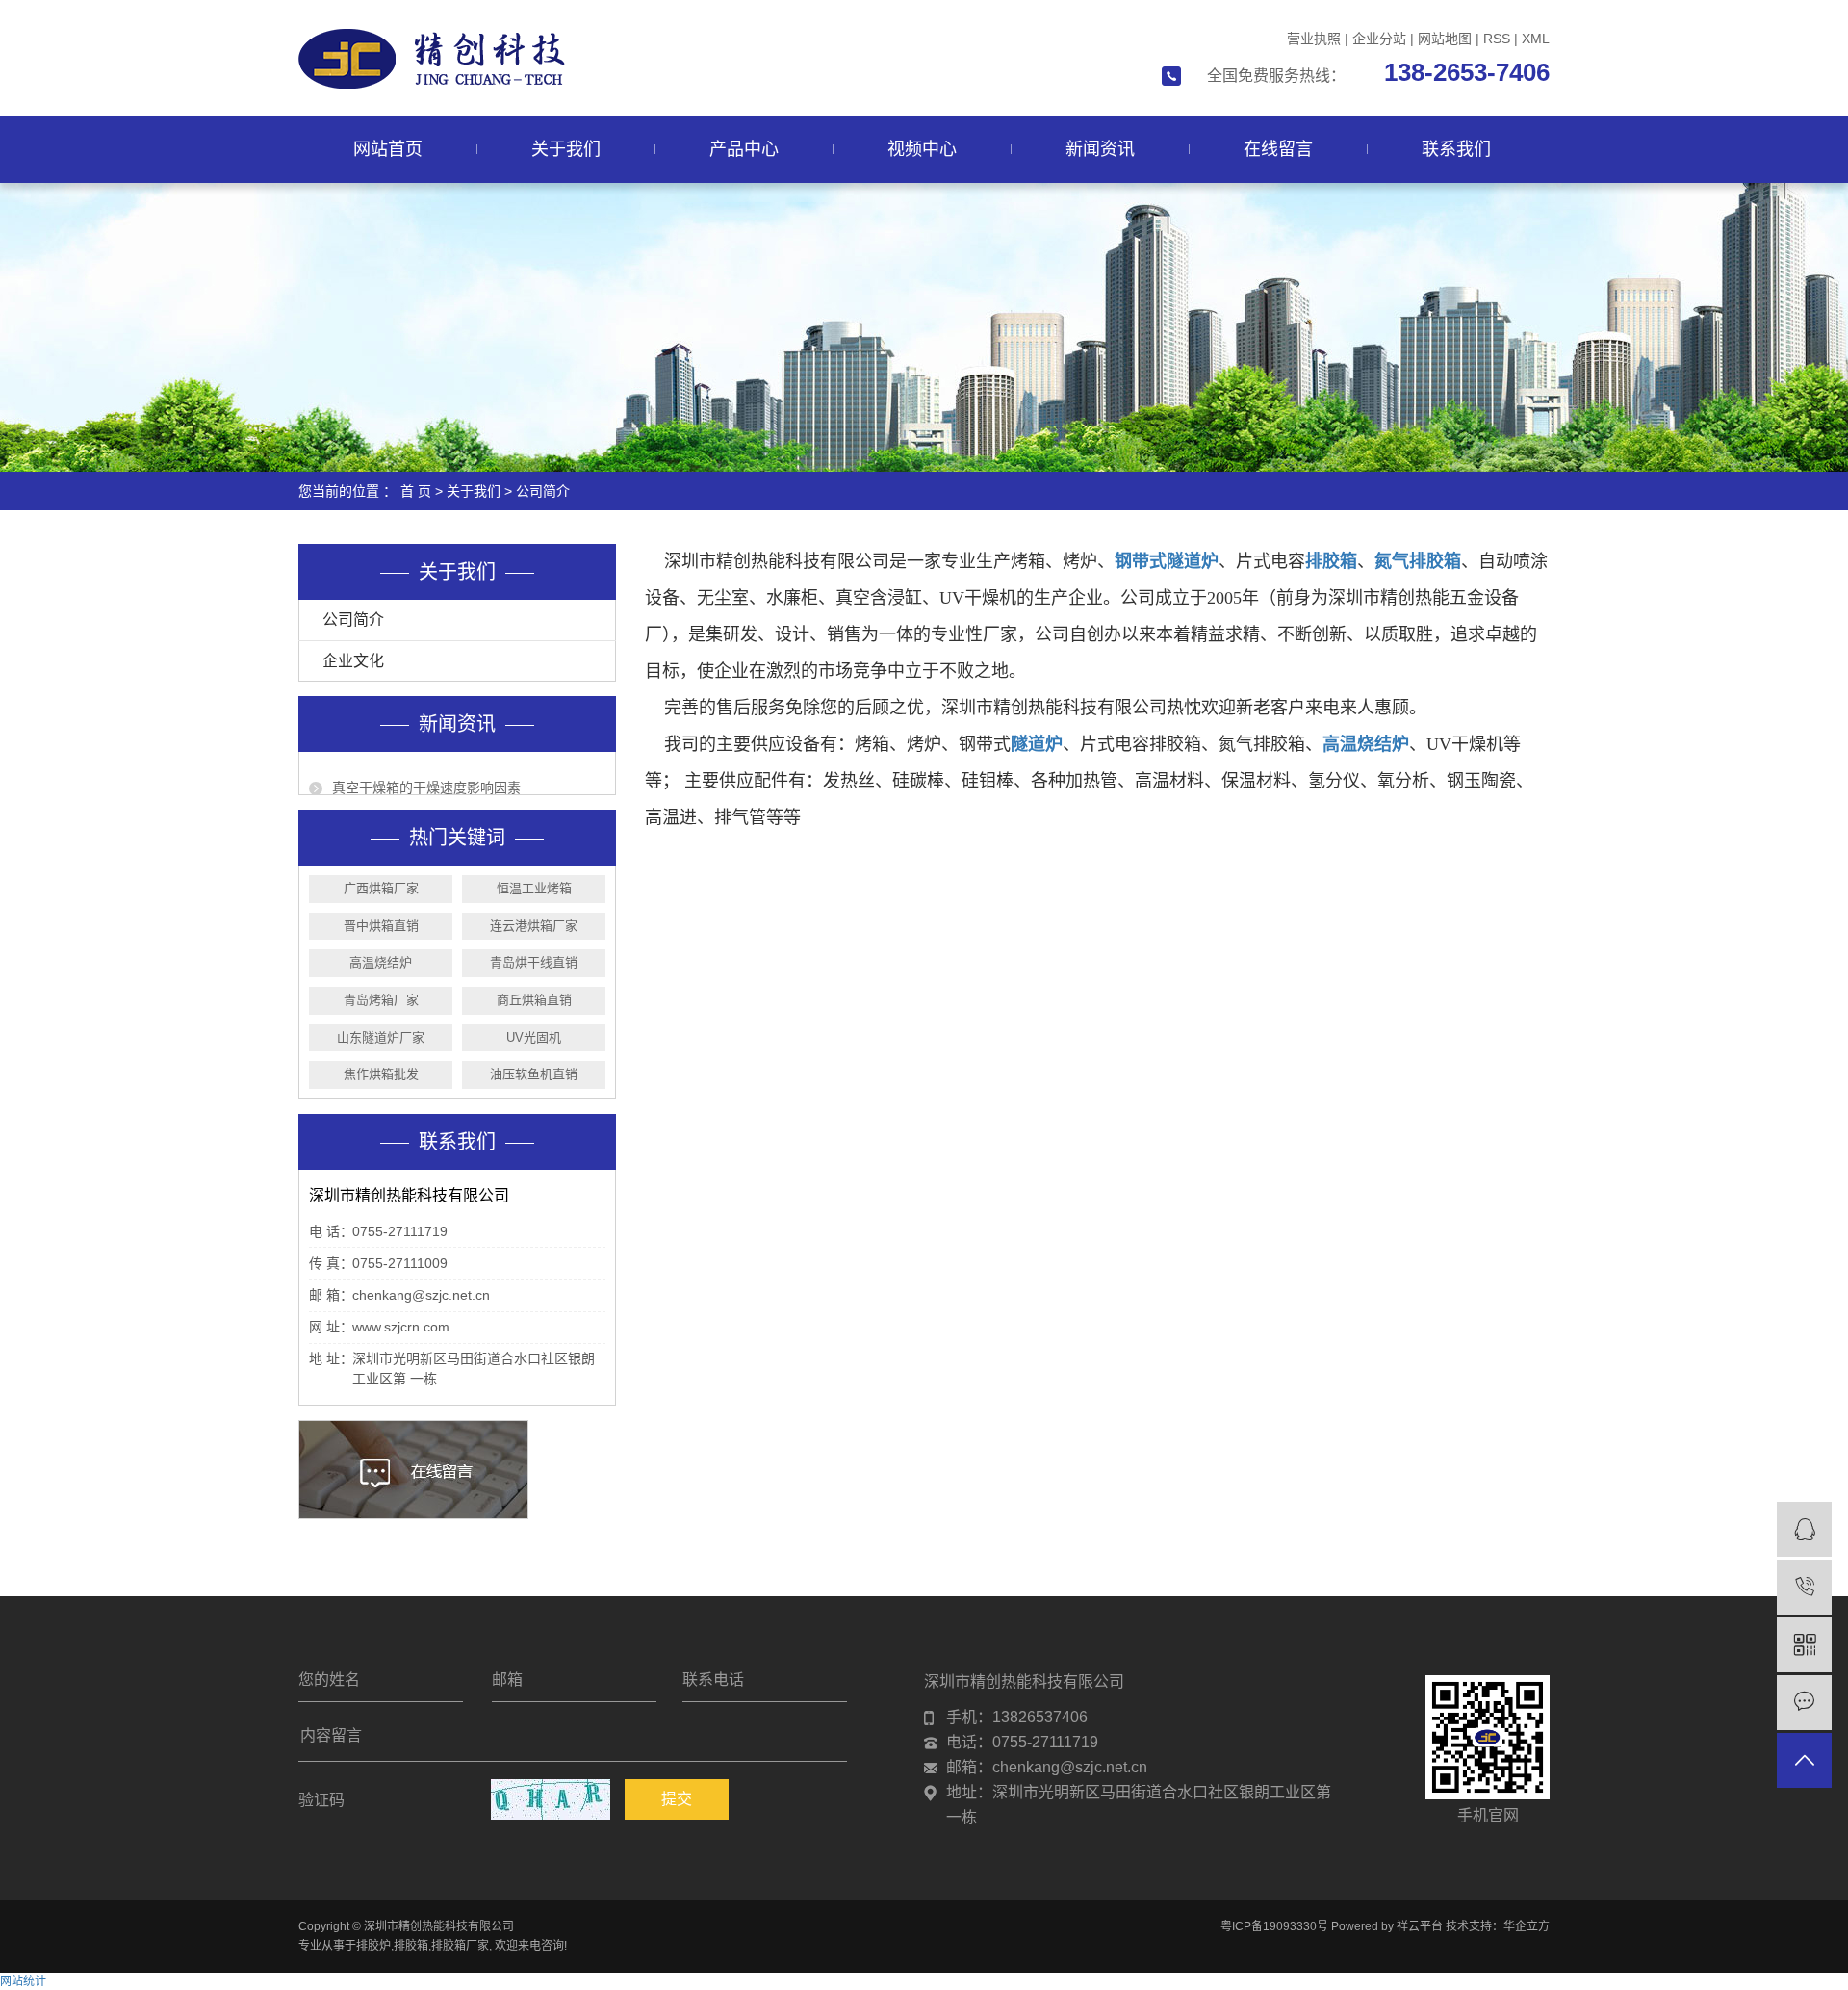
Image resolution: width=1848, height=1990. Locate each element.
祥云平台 (1420, 1926)
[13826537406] (1804, 1587)
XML (1536, 39)
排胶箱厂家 (460, 1946)
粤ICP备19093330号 (1274, 1926)
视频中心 (922, 149)
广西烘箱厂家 (381, 888)
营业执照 (1314, 39)
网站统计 (23, 1981)
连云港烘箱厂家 (534, 926)
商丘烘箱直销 (534, 1000)
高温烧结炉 (381, 962)
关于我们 (566, 149)
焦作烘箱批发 (381, 1074)
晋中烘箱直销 (381, 926)
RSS (1497, 39)
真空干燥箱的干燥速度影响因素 (426, 776)
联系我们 (1456, 149)
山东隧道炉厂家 (381, 1037)
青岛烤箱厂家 (381, 1000)
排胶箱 (411, 1946)
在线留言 (1278, 149)
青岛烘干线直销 (534, 962)
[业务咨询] (1804, 1529)
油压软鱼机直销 (534, 1074)
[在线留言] (1804, 1703)
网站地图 (1445, 39)
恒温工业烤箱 (534, 888)
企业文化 (353, 661)
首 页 (416, 491)
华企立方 (1527, 1926)
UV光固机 (534, 1037)
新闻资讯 (1100, 149)
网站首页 (388, 149)
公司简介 (353, 620)
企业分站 (1379, 39)
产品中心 (744, 149)
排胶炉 (373, 1946)
